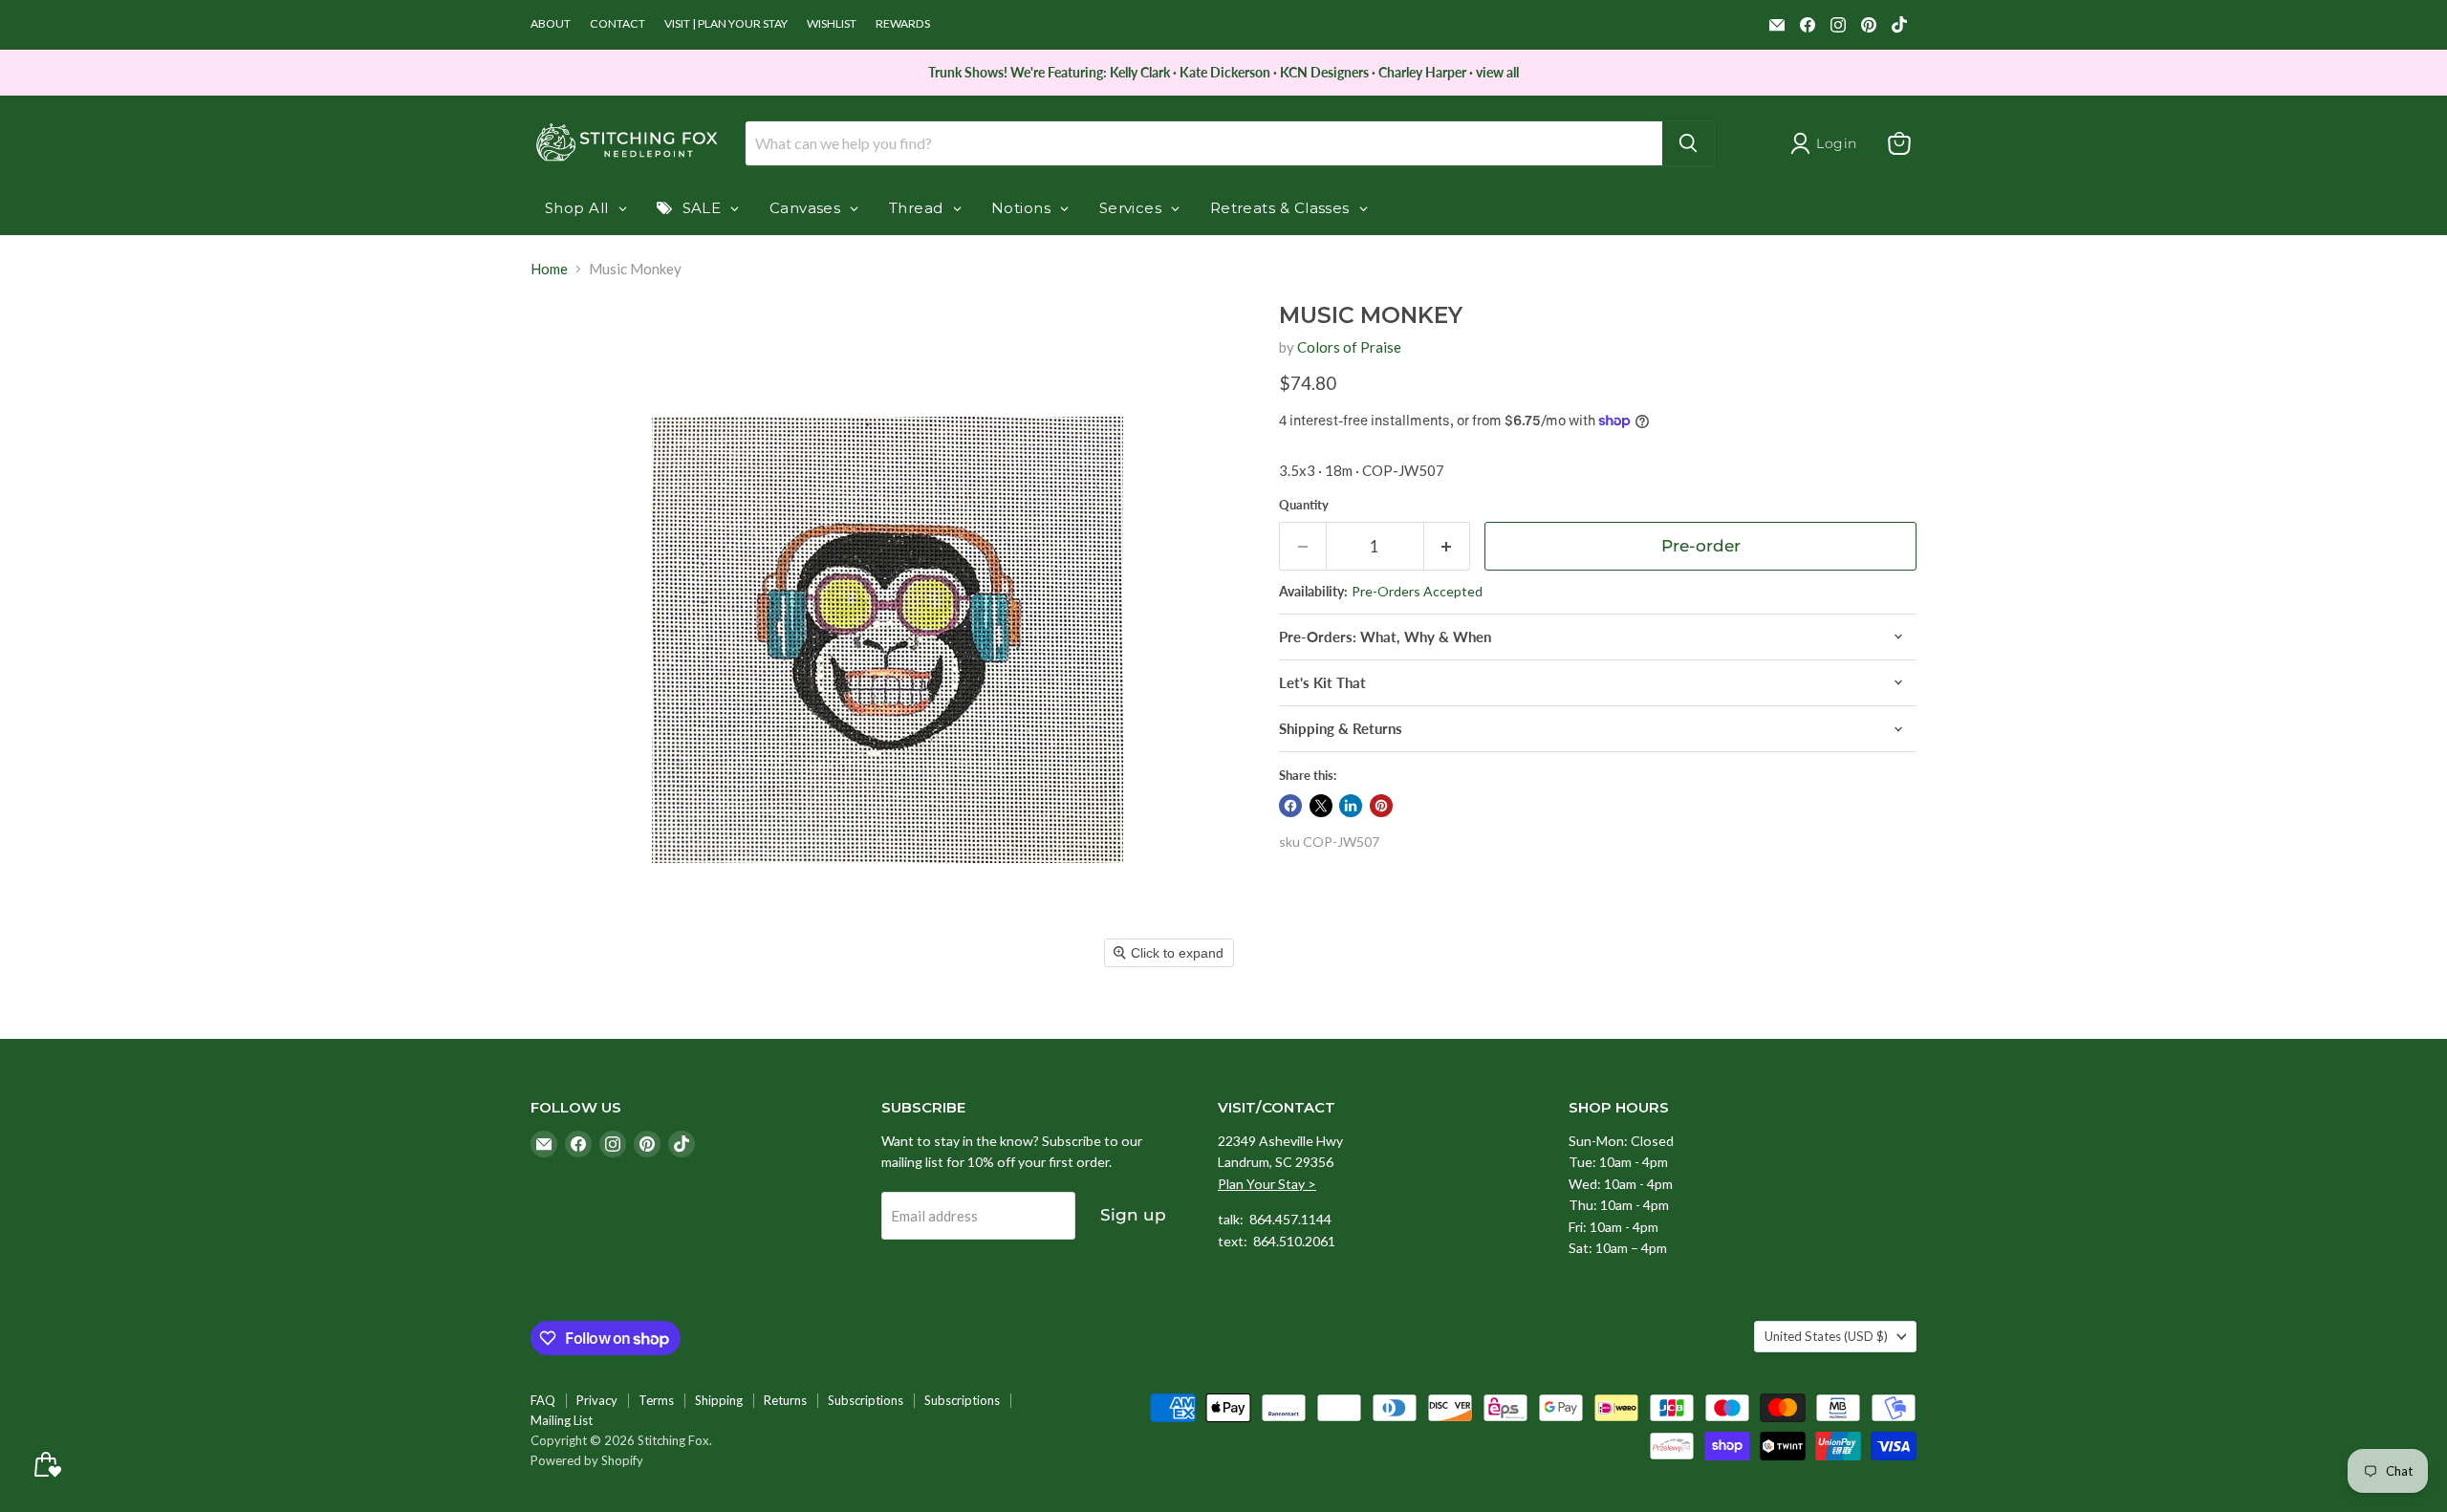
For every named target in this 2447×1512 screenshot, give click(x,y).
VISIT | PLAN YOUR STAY (726, 24)
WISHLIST (832, 24)
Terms (656, 1400)
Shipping (719, 1400)
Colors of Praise (1349, 347)
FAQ (543, 1400)
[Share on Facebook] (1290, 806)
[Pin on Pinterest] (1381, 806)
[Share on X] (1321, 806)
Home (549, 269)
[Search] (1688, 143)
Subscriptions (866, 1400)
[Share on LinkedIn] (1351, 806)
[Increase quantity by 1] (1448, 546)
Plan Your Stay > (1267, 1184)
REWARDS (903, 24)
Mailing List (562, 1420)
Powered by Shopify (587, 1460)
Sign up (1133, 1215)
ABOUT (551, 24)
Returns (785, 1400)
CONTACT (617, 24)
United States (1826, 1336)
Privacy (597, 1400)
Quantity (1304, 505)
